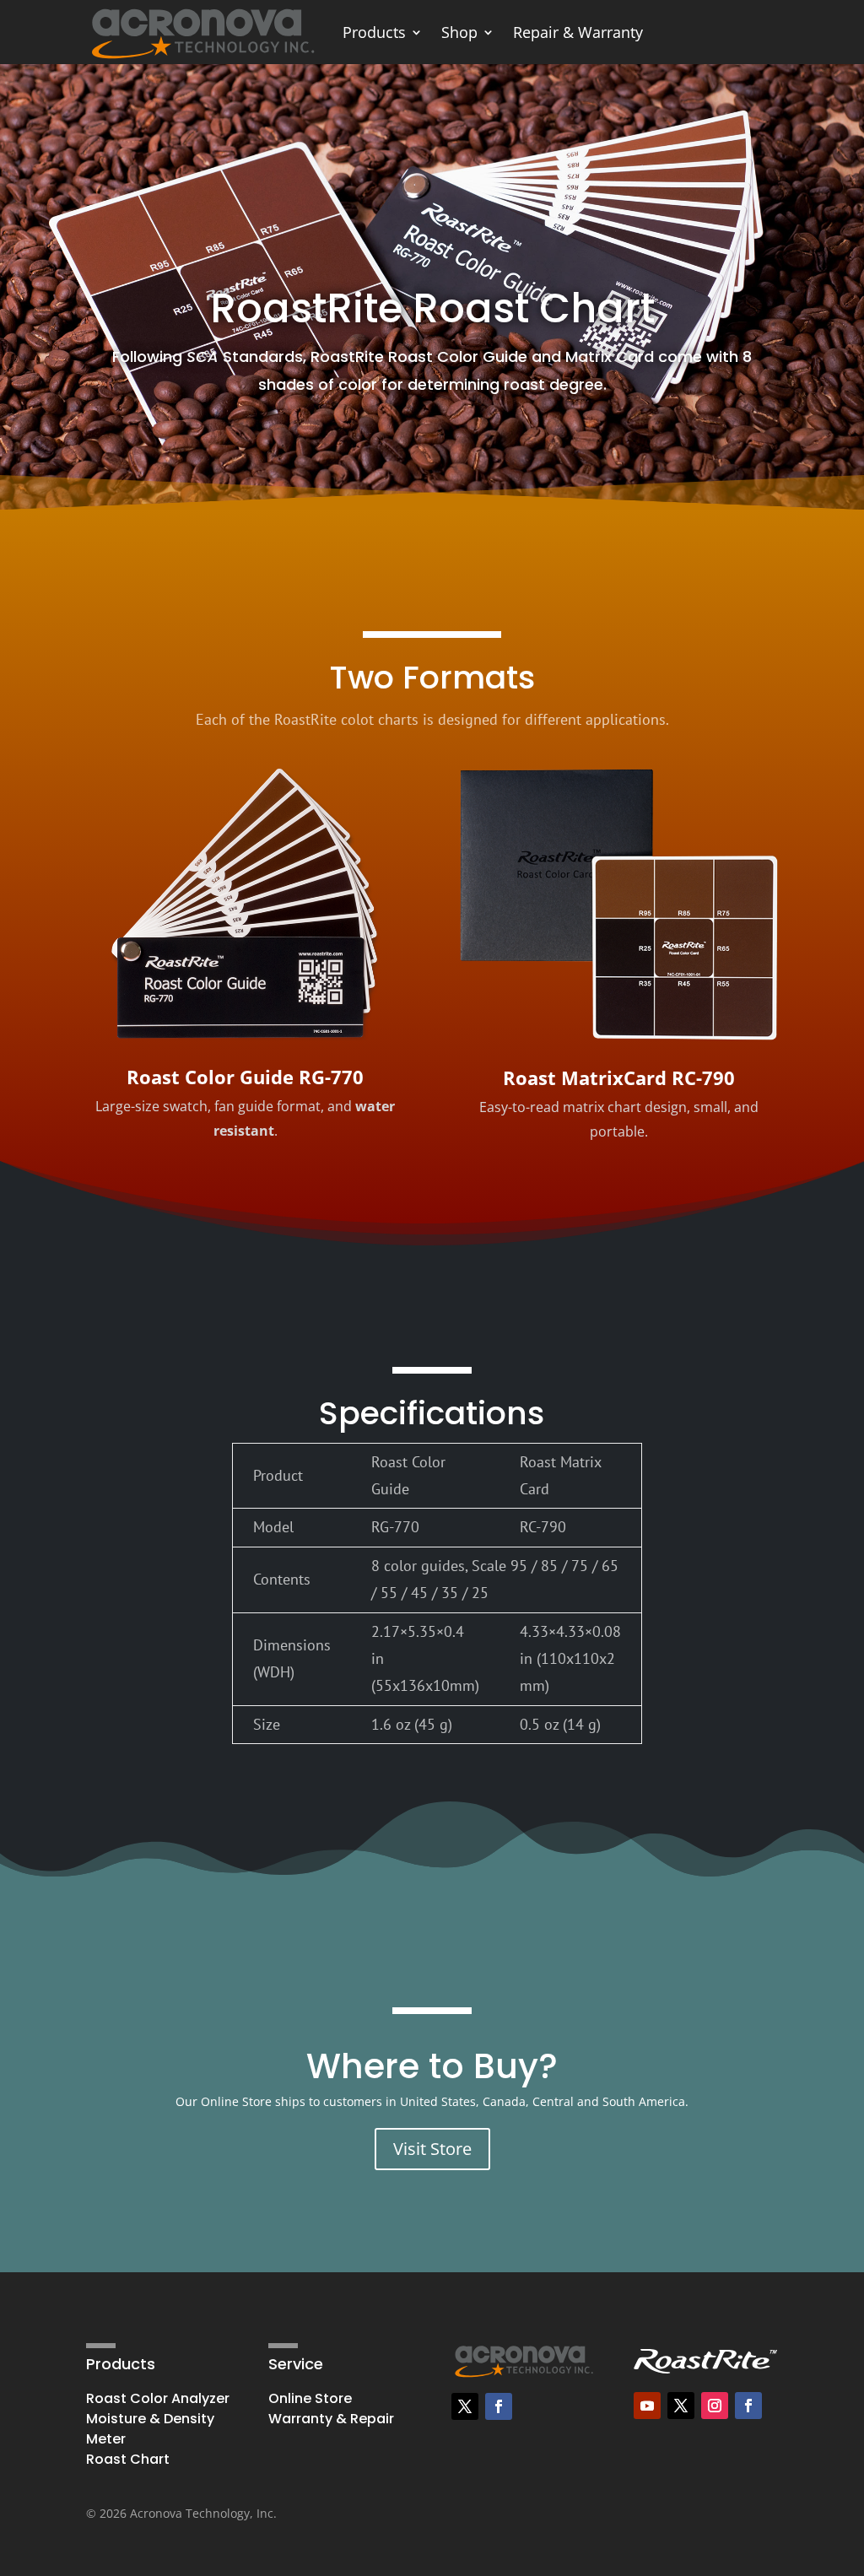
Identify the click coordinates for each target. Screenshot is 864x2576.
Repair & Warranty (578, 32)
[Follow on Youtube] (647, 2406)
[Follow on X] (465, 2406)
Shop (459, 32)
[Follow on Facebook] (499, 2406)
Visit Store (432, 2149)
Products (374, 32)
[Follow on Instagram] (715, 2406)
